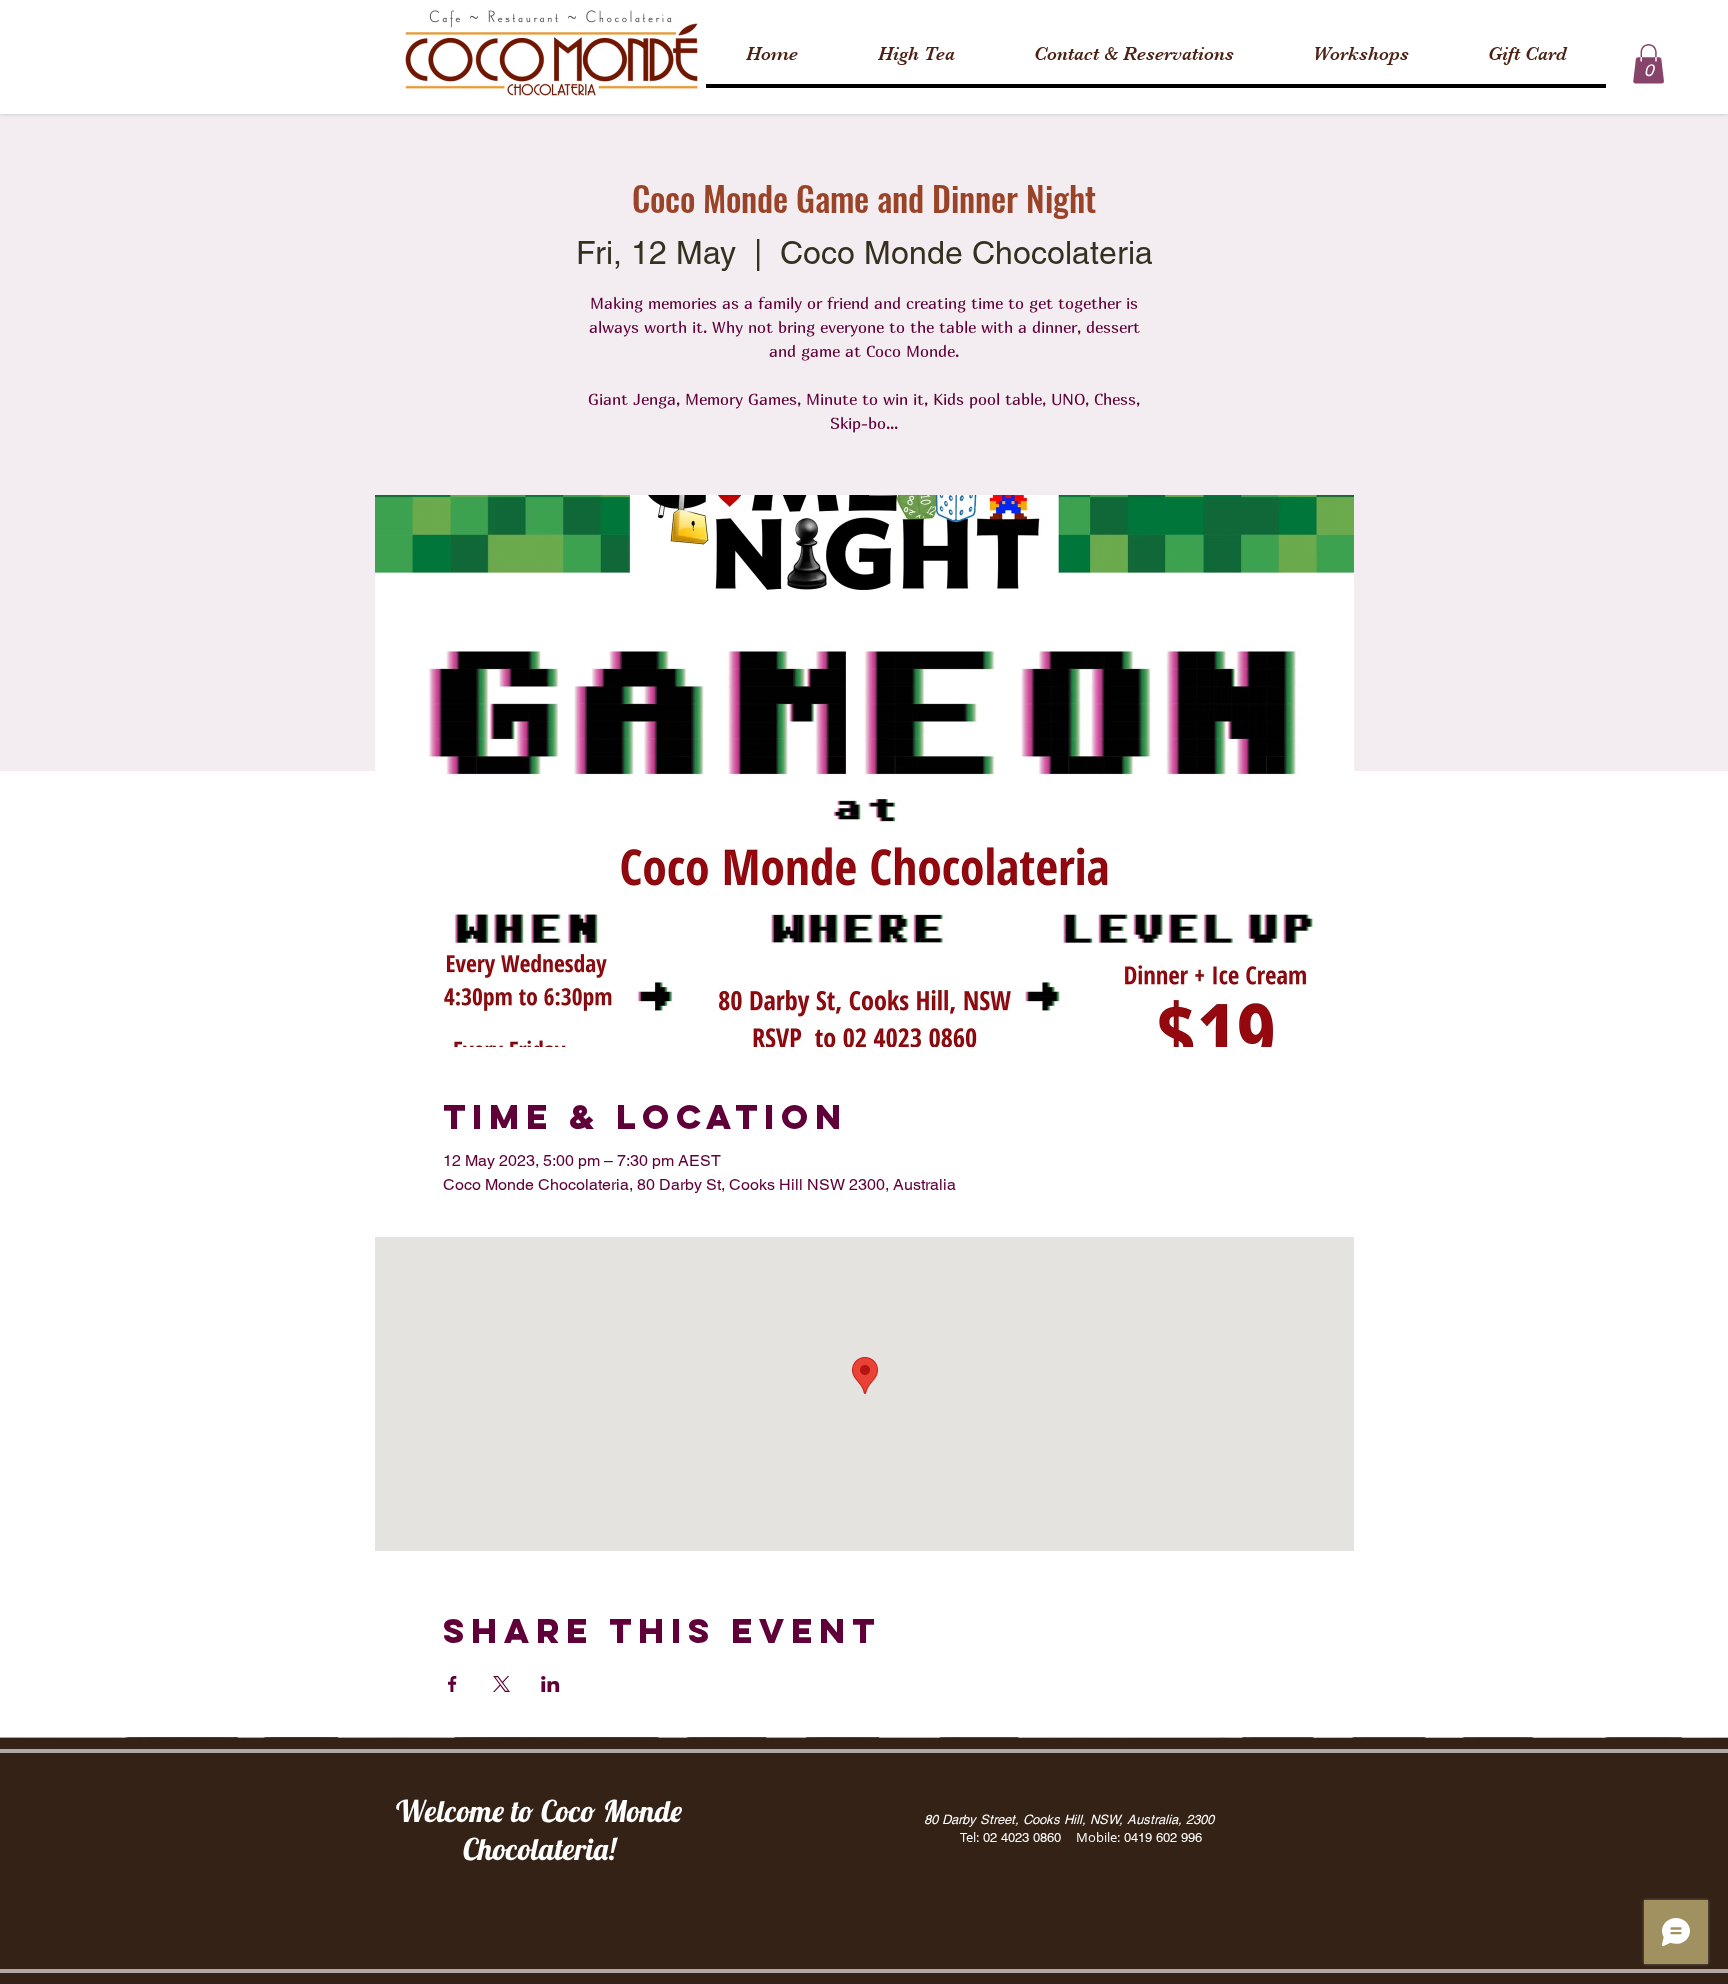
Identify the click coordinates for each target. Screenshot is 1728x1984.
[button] (1648, 63)
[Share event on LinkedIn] (550, 1684)
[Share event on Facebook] (452, 1684)
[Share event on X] (501, 1684)
